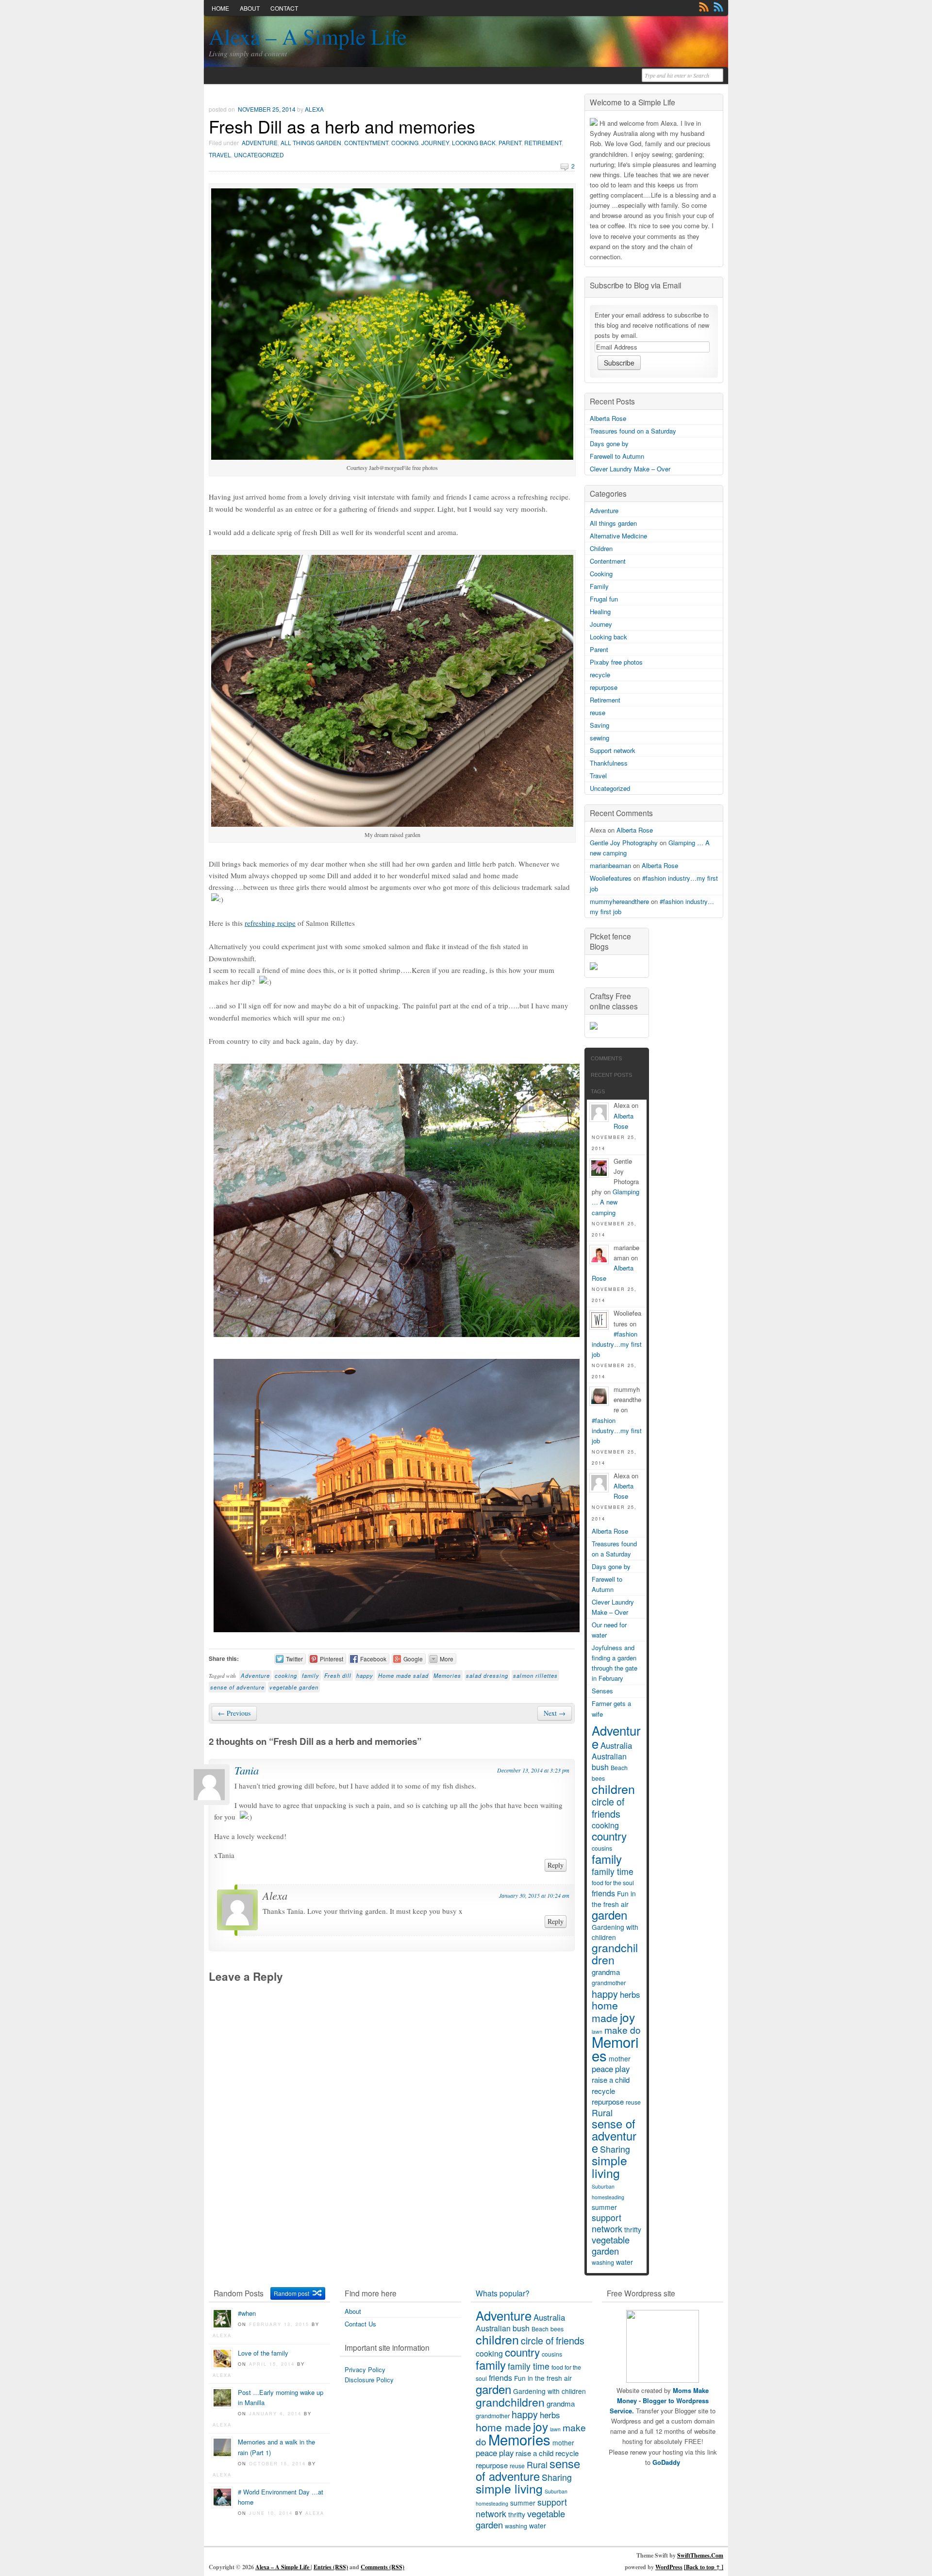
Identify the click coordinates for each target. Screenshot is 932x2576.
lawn (555, 2429)
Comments (718, 7)
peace (602, 2069)
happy (365, 1675)
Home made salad (403, 1675)
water (624, 2262)
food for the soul (613, 1883)
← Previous (234, 1713)
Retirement (543, 142)
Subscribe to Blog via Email (635, 285)
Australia (616, 1745)
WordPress (669, 2567)
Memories (447, 1675)
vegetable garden (294, 1687)
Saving (599, 725)
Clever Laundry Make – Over (630, 469)
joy (627, 2017)
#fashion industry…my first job (617, 1344)
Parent (510, 142)
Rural (602, 2113)
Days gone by (609, 443)
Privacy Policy (365, 2369)
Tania (247, 1770)
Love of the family (263, 2353)
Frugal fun (604, 599)
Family (599, 586)
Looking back (474, 142)
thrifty (633, 2229)
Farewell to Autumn (617, 456)
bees (598, 1778)
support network (607, 2223)
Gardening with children (615, 1932)
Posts (704, 7)
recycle (600, 675)
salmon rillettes (535, 1675)
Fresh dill (338, 1675)
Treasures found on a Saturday (633, 431)
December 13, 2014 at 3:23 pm (533, 1770)
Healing (600, 611)
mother (620, 2058)
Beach (619, 1768)
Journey (435, 142)
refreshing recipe (270, 923)
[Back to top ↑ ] (704, 2567)
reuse (598, 712)
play (622, 2069)
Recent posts (611, 1075)
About (250, 8)
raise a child (611, 2080)
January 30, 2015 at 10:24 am (534, 1895)
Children (601, 548)
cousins (602, 1848)
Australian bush (609, 1762)
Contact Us (360, 2324)
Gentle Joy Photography (624, 843)
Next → (555, 1713)
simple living (609, 2166)
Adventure (260, 142)
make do (623, 2030)
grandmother (609, 1983)
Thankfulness (609, 763)
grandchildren (615, 1953)
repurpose (604, 687)
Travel (220, 155)
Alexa (314, 109)
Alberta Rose (608, 418)
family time (613, 1871)
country (609, 1836)
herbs (630, 1994)
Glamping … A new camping (616, 1202)
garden (609, 1915)
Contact (284, 8)
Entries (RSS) (331, 2567)
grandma (606, 1972)
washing (603, 2262)
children (613, 1789)
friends (603, 1893)
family (311, 1675)
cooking (286, 1675)
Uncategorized (259, 155)
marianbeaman (610, 865)
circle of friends (608, 1807)
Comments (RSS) (383, 2567)
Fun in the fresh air (614, 1899)
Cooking (405, 142)
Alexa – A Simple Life (308, 36)
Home (220, 8)
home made (605, 2011)
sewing (599, 738)
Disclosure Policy (369, 2380)
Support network (613, 750)
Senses (602, 1691)
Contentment (366, 142)
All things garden (311, 142)
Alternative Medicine (618, 536)
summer (604, 2207)
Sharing (615, 2149)
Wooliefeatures (611, 878)
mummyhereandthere (619, 901)
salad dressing (487, 1675)
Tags (598, 1091)
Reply (556, 1865)
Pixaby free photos (616, 662)
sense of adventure (237, 1687)
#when (247, 2313)
